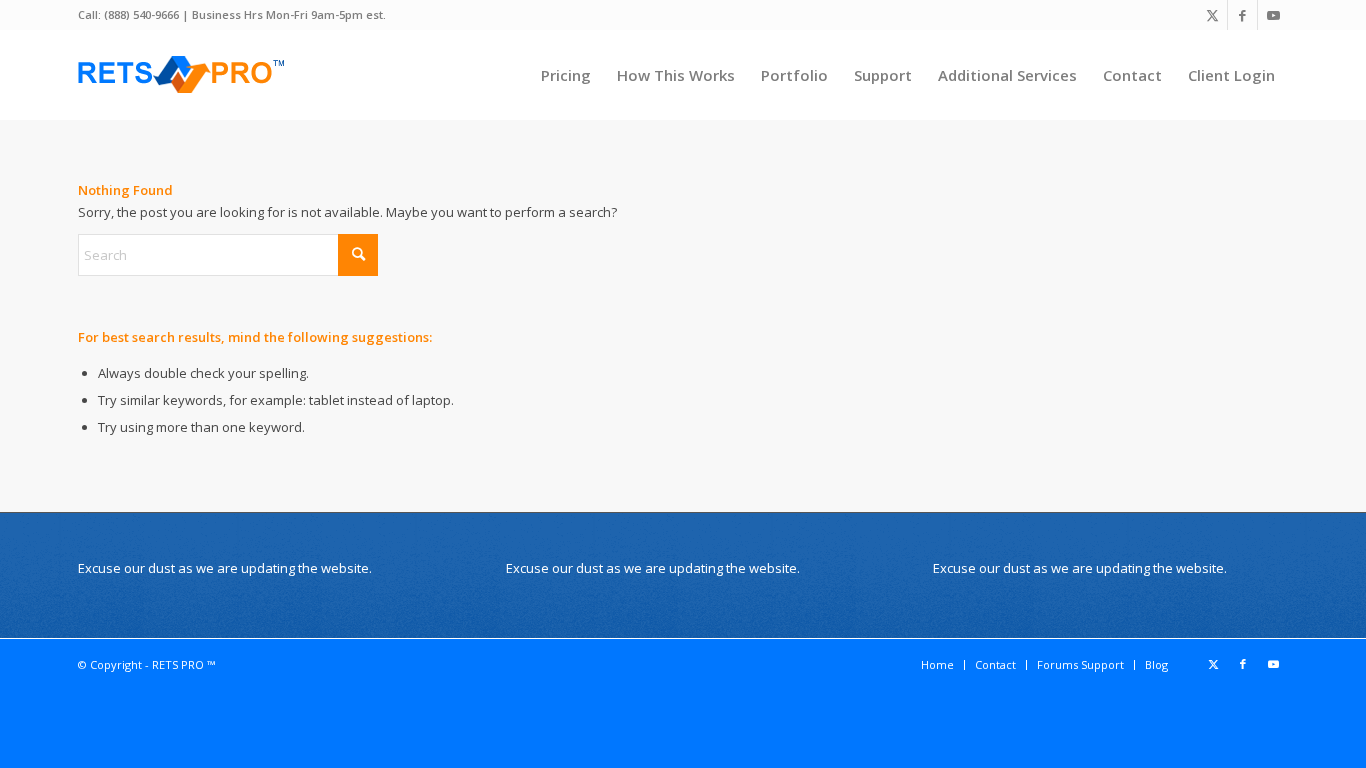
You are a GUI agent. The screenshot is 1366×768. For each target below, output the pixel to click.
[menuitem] (566, 75)
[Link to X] (1212, 15)
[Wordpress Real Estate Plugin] (182, 75)
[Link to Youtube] (1273, 15)
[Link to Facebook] (1242, 15)
